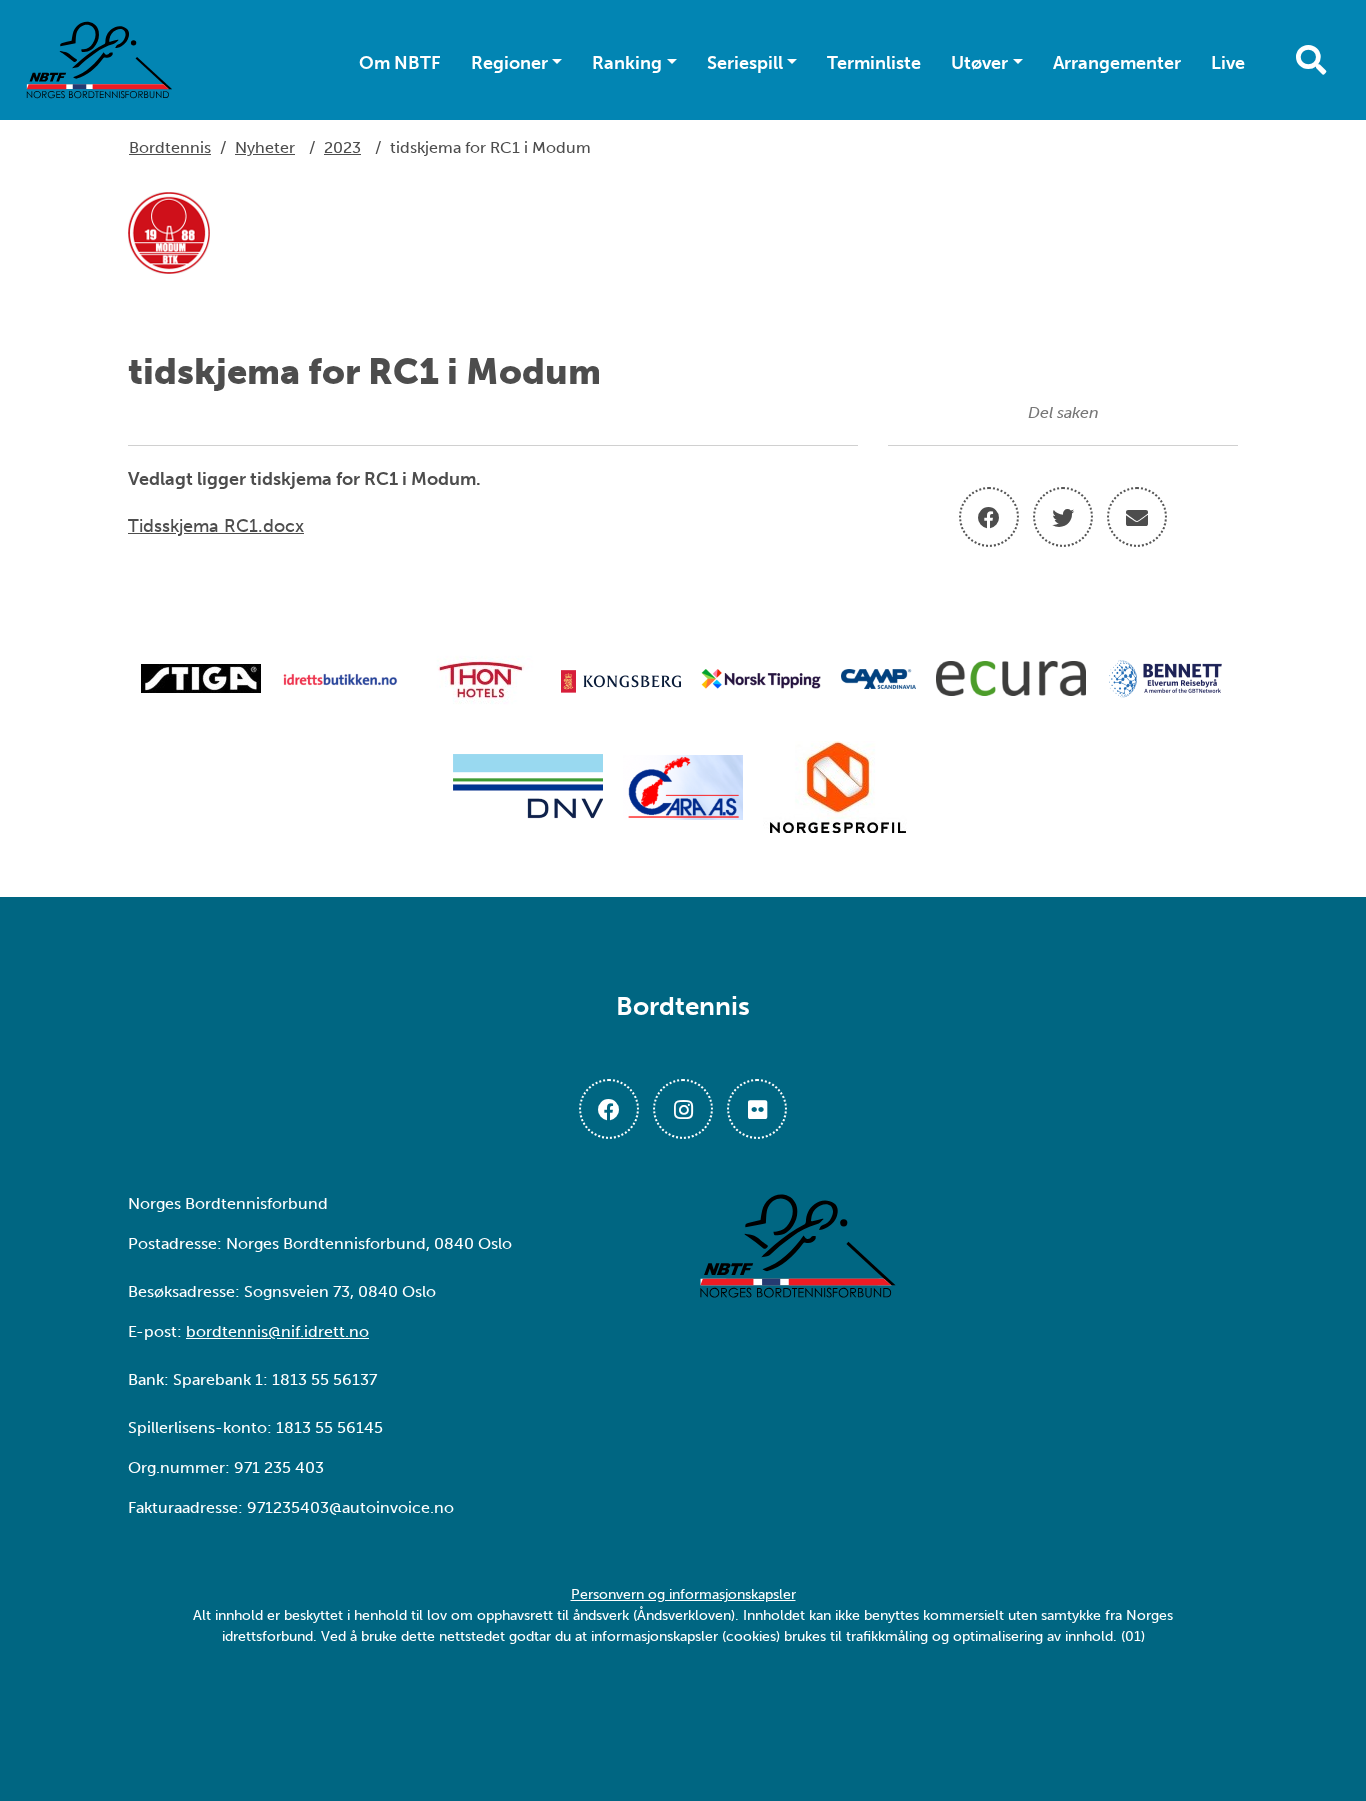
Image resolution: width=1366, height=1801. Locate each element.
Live (1228, 63)
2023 (342, 147)
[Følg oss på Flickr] (757, 1109)
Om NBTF (400, 63)
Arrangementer (1117, 63)
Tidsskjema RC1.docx (216, 526)
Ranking (627, 63)
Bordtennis (170, 147)
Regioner (509, 63)
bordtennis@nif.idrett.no (277, 1331)
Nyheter (265, 147)
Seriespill (745, 63)
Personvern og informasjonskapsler (683, 1594)
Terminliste (874, 63)
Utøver (979, 63)
